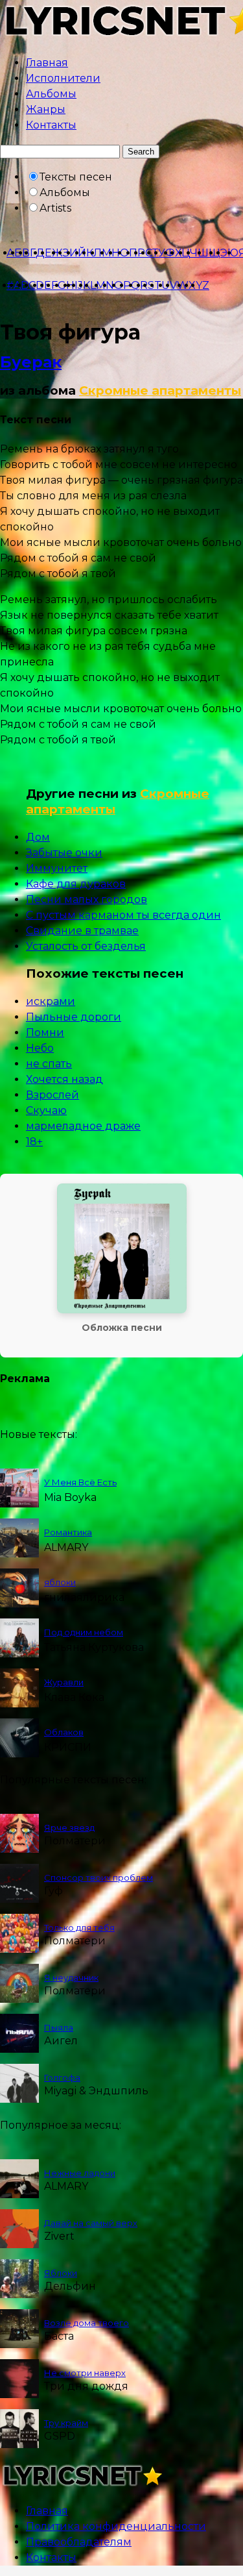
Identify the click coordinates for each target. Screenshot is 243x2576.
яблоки (60, 1582)
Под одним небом (84, 1632)
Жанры (46, 109)
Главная (47, 63)
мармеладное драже (83, 1126)
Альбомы (51, 94)
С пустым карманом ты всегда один (123, 915)
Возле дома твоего (87, 2323)
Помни (45, 1033)
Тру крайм (66, 2423)
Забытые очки (64, 853)
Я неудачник (71, 1977)
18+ (34, 1142)
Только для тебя (79, 1927)
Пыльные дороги (74, 1017)
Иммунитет (57, 868)
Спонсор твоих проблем (98, 1877)
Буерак (31, 362)
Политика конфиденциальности (116, 2526)
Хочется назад (64, 1079)
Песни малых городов (87, 899)
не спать (49, 1064)
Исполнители (63, 78)
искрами (51, 1001)
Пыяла (59, 2027)
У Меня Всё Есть (80, 1482)
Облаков (64, 1732)
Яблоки (61, 2273)
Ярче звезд (69, 1827)
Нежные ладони (80, 2173)
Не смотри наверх (85, 2373)
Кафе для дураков (76, 884)
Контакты (51, 125)
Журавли (64, 1682)
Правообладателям (79, 2542)
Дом (38, 837)
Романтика (68, 1532)
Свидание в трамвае (82, 931)
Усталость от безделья (86, 946)
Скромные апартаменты (160, 390)
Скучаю (46, 1110)
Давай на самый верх (91, 2223)
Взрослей (52, 1095)
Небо (40, 1048)
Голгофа (62, 2077)
